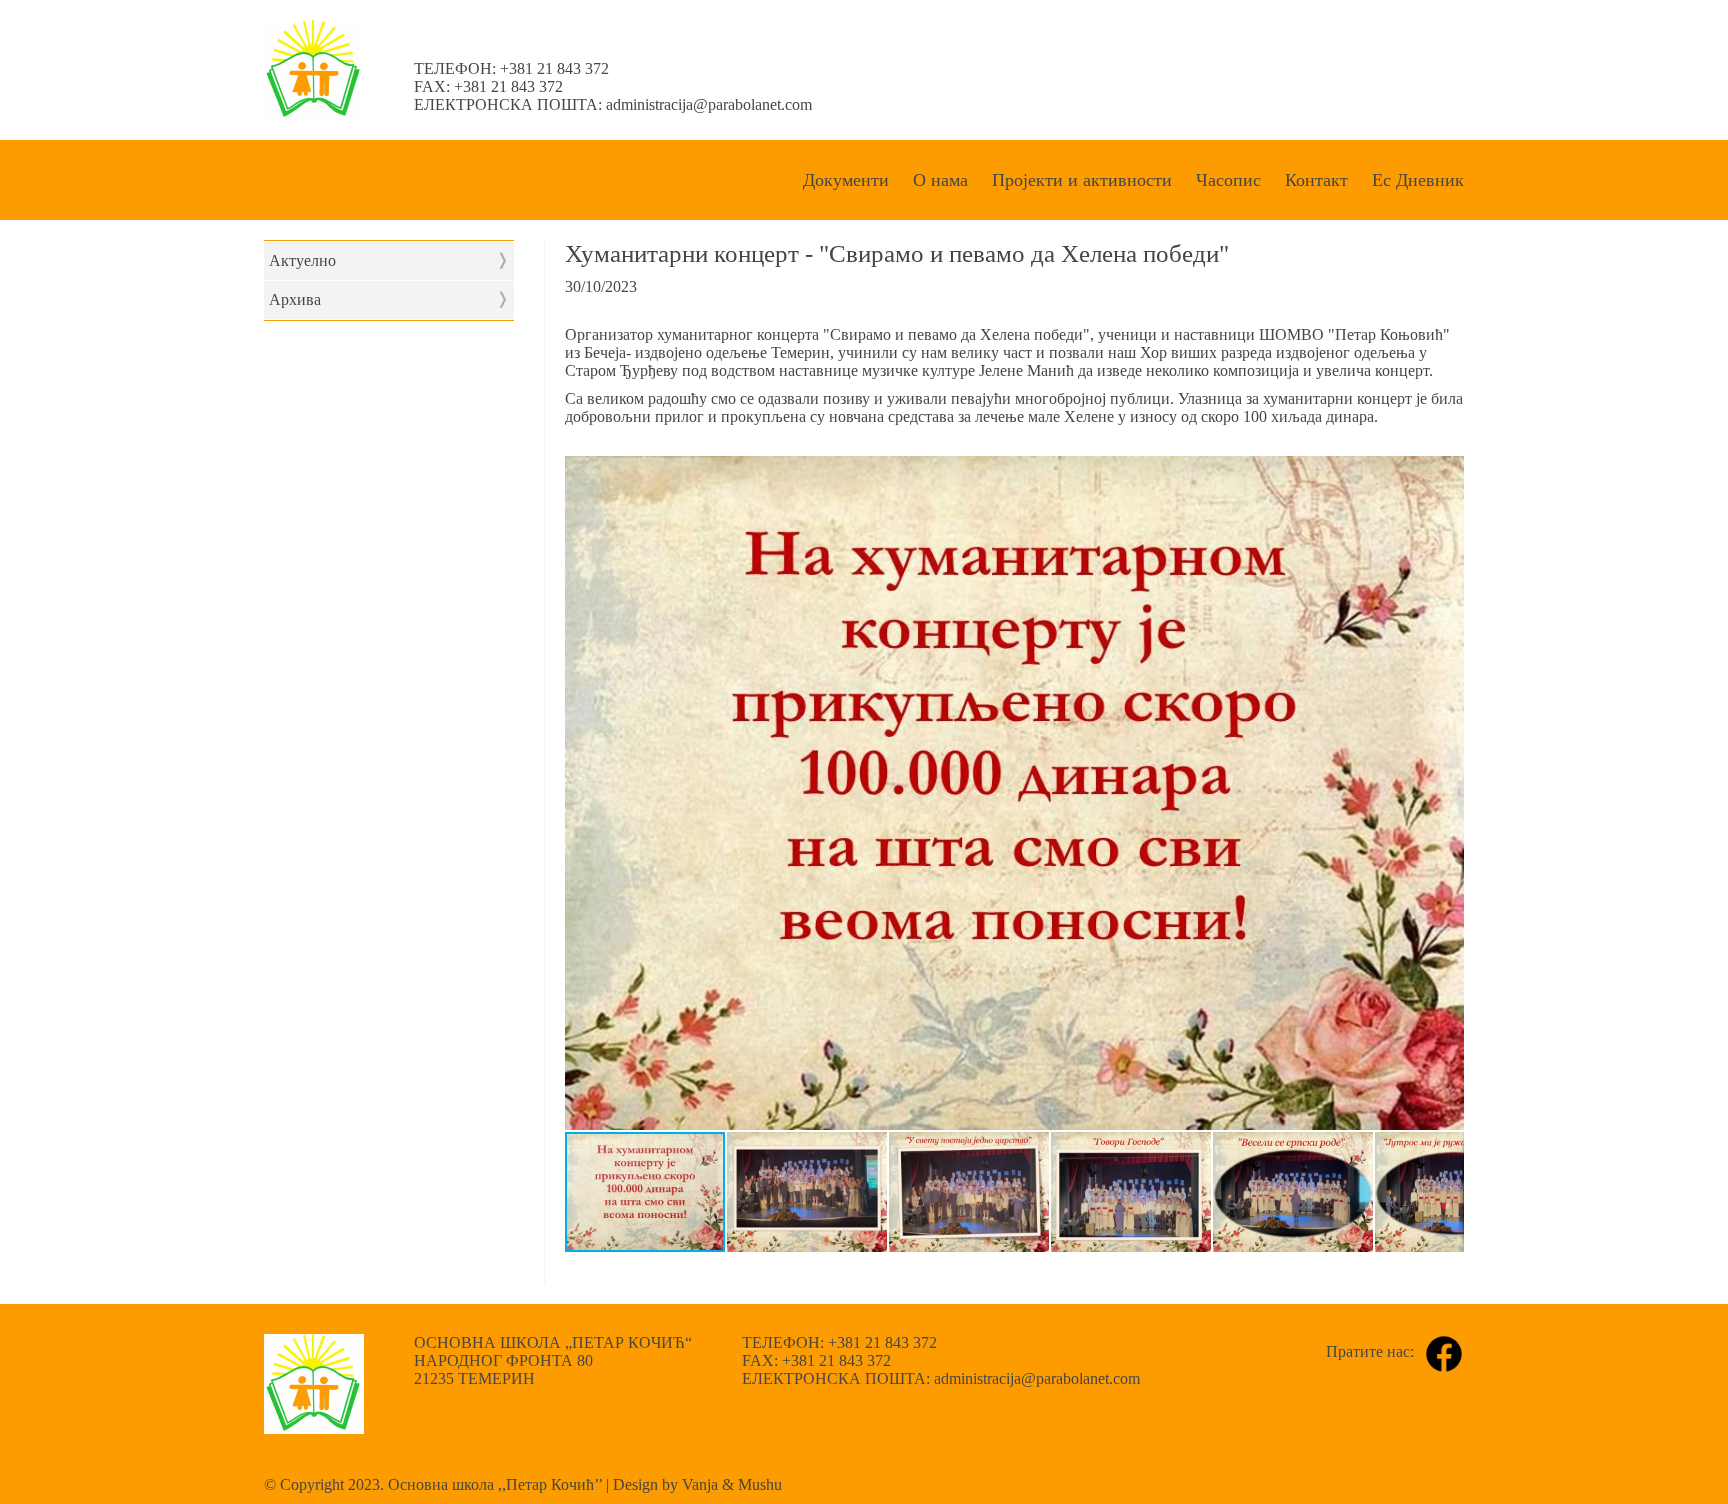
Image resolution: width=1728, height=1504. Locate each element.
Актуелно (389, 260)
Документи (846, 180)
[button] (1446, 474)
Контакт (1316, 180)
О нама (940, 180)
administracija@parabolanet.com (709, 104)
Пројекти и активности (1082, 180)
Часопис (1228, 180)
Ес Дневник (1418, 180)
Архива (389, 299)
